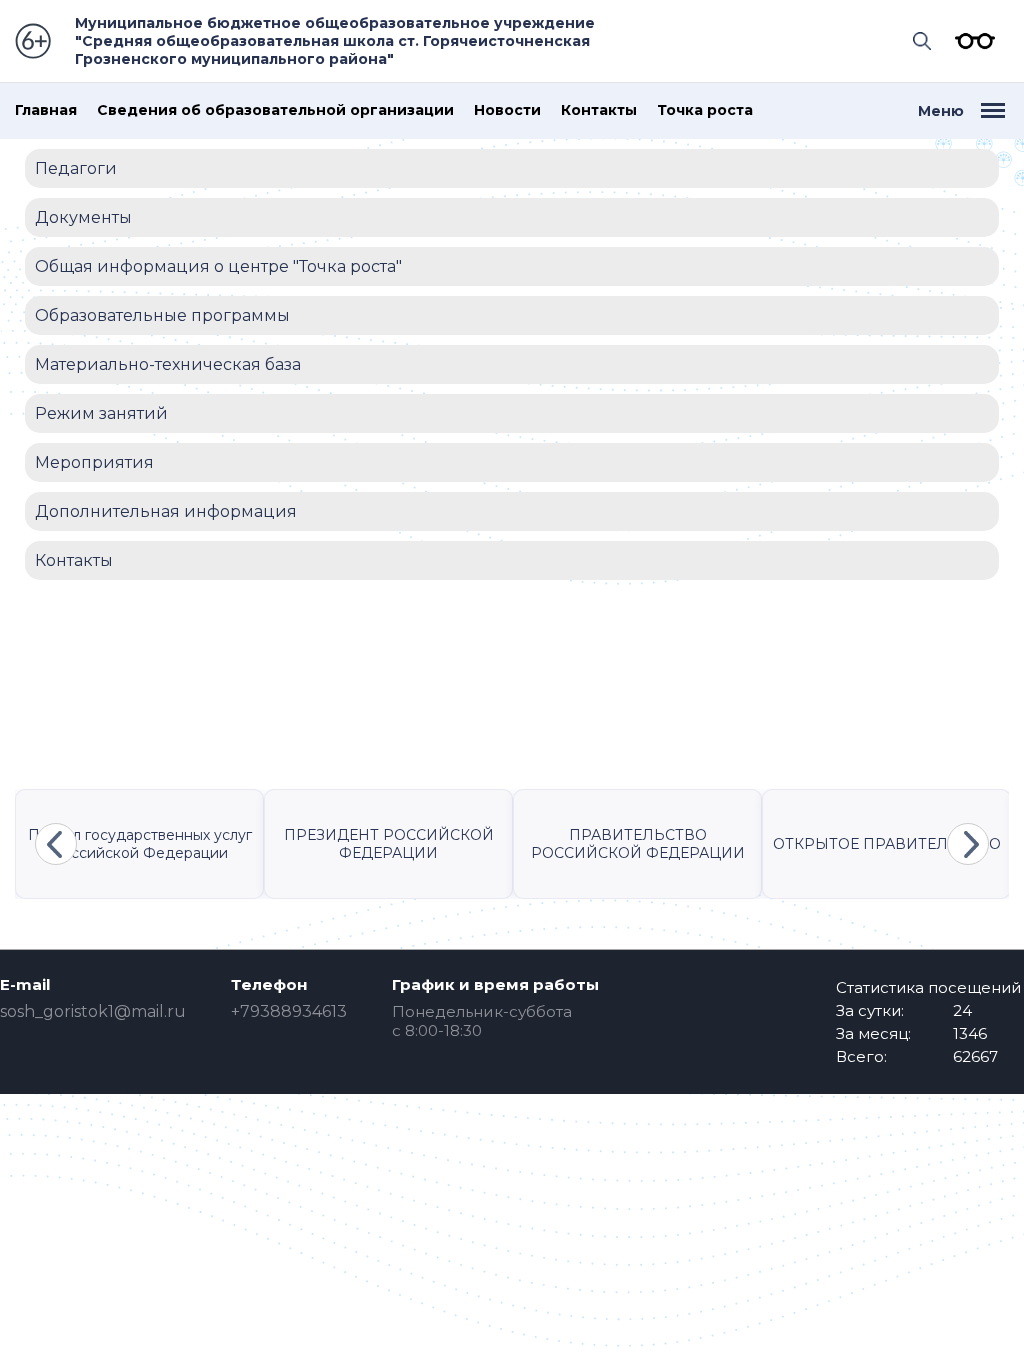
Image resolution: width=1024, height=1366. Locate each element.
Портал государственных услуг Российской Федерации (140, 844)
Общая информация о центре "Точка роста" (218, 266)
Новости (507, 110)
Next (968, 844)
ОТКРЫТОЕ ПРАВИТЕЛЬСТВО (887, 844)
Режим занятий (101, 413)
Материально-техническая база (168, 364)
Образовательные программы (162, 315)
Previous (56, 844)
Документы (83, 217)
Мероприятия (94, 462)
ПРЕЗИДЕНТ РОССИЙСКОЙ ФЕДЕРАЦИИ (389, 844)
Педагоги (76, 168)
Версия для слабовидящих (970, 41)
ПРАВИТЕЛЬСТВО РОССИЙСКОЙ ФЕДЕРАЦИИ (638, 844)
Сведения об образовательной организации (275, 110)
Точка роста (705, 110)
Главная (46, 110)
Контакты (599, 110)
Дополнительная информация (166, 511)
